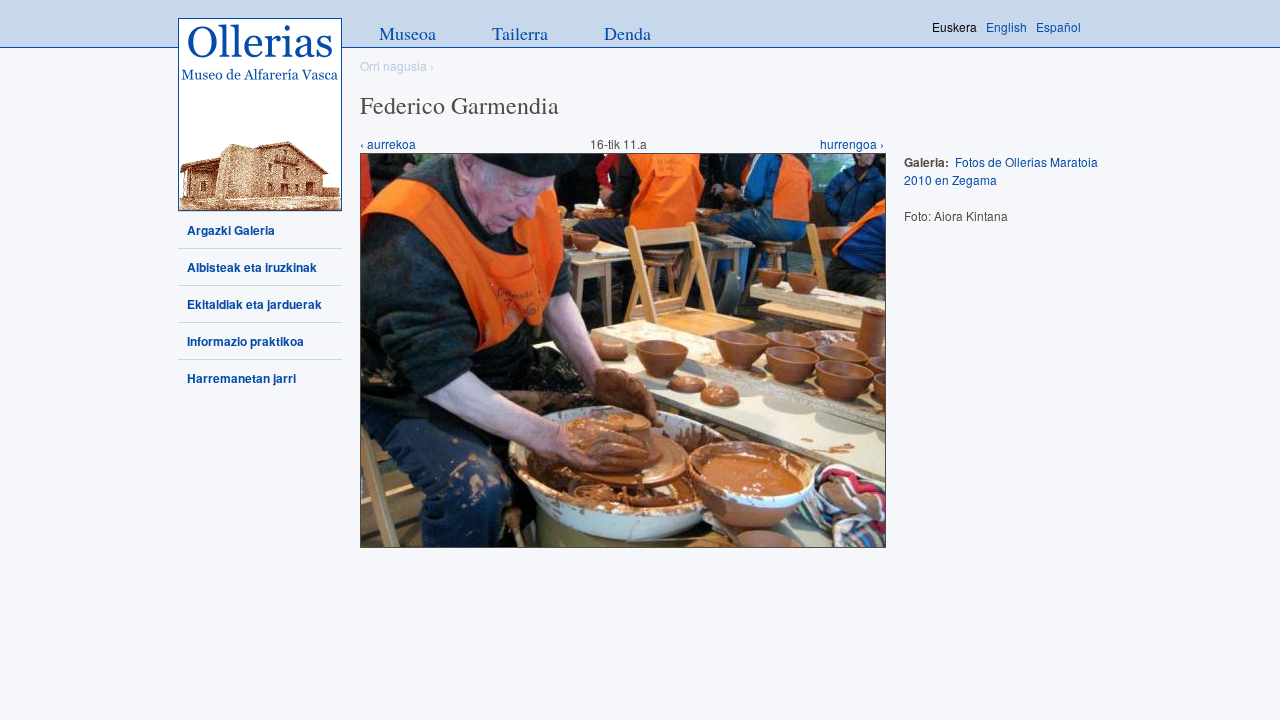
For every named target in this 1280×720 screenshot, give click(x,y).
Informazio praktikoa (245, 341)
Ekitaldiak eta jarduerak (254, 304)
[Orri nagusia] (260, 114)
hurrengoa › (852, 143)
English (1006, 26)
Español (1058, 26)
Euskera (954, 26)
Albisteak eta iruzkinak (252, 267)
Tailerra (520, 33)
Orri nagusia (393, 65)
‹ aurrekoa (388, 143)
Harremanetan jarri (241, 378)
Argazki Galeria (231, 230)
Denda (627, 33)
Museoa (407, 33)
